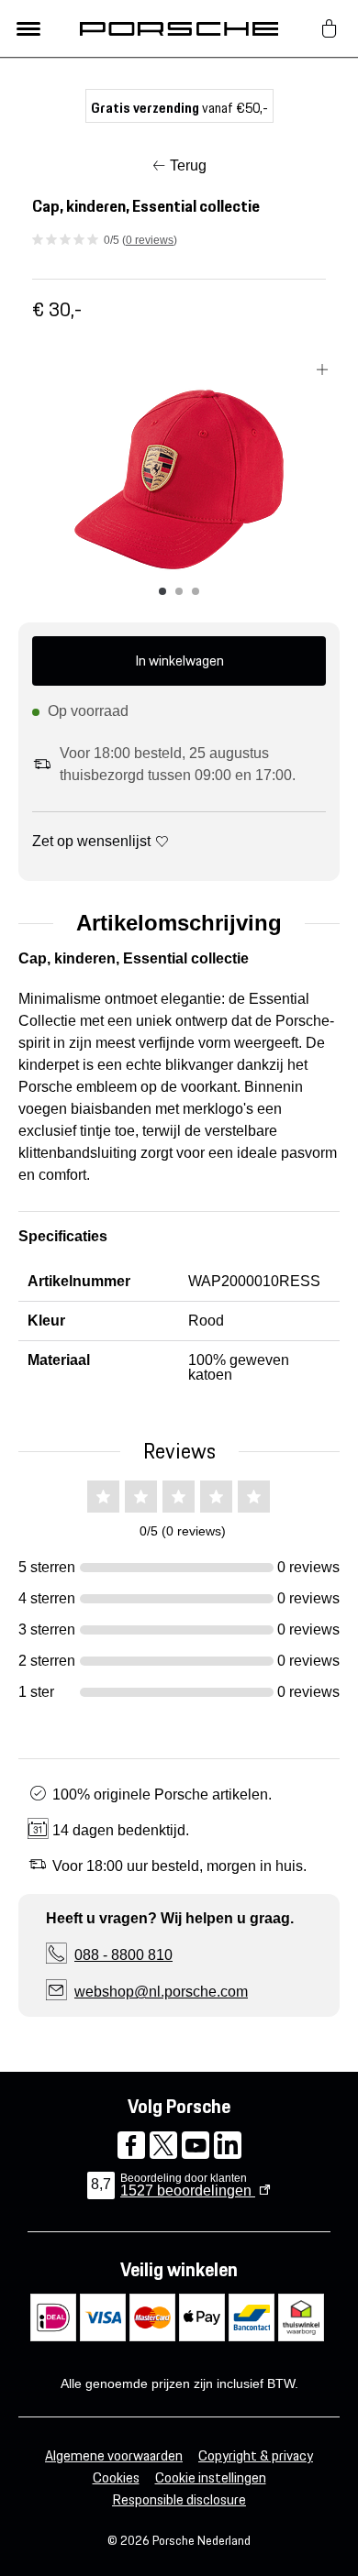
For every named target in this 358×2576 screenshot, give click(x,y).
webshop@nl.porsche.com (161, 1992)
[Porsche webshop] (179, 28)
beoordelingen (188, 2191)
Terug (188, 165)
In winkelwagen (179, 661)
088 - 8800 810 (123, 1955)
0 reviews (150, 240)
